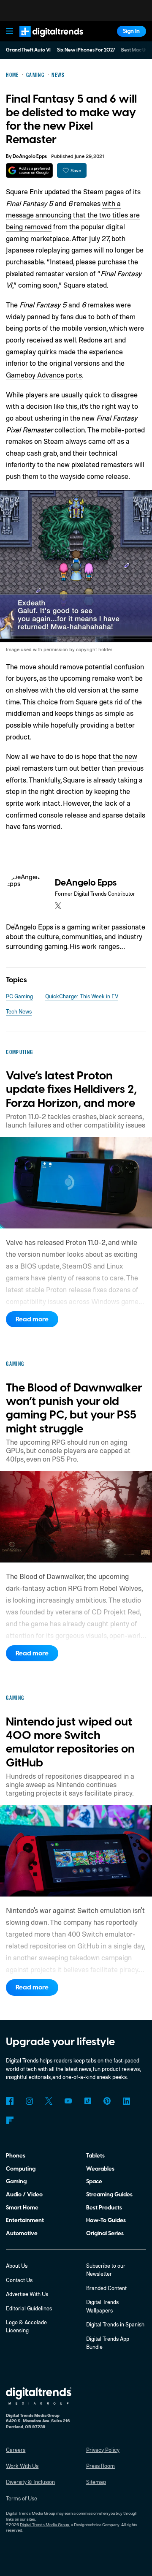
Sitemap (96, 2482)
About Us (17, 2266)
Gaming (16, 2181)
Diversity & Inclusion (30, 2482)
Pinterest (107, 2101)
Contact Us (19, 2280)
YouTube (68, 2101)
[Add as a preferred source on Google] (29, 170)
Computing (21, 2169)
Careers (16, 2450)
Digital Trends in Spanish (115, 2324)
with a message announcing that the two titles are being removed (73, 215)
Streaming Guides (109, 2194)
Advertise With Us (27, 2294)
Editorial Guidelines (29, 2308)
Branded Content (106, 2288)
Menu (10, 31)
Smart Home (22, 2208)
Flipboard (9, 2120)
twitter (58, 906)
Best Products (104, 2208)
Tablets (95, 2156)
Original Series (105, 2233)
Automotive (22, 2233)
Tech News (19, 1011)
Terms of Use (22, 2498)
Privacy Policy (103, 2450)
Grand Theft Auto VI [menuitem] (28, 50)
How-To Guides (106, 2220)
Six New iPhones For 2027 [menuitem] (86, 50)
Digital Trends (43, 40)
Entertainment (25, 2220)
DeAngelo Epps (30, 156)
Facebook (9, 2101)
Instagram (29, 2101)
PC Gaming (19, 996)
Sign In (131, 31)
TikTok (88, 2101)
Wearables (100, 2169)
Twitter (49, 2101)
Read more (32, 1319)
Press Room (100, 2466)
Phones (16, 2156)
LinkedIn (126, 2101)
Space (94, 2181)
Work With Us (22, 2466)
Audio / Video (24, 2194)
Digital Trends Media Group (45, 2524)
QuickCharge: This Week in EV (82, 996)
